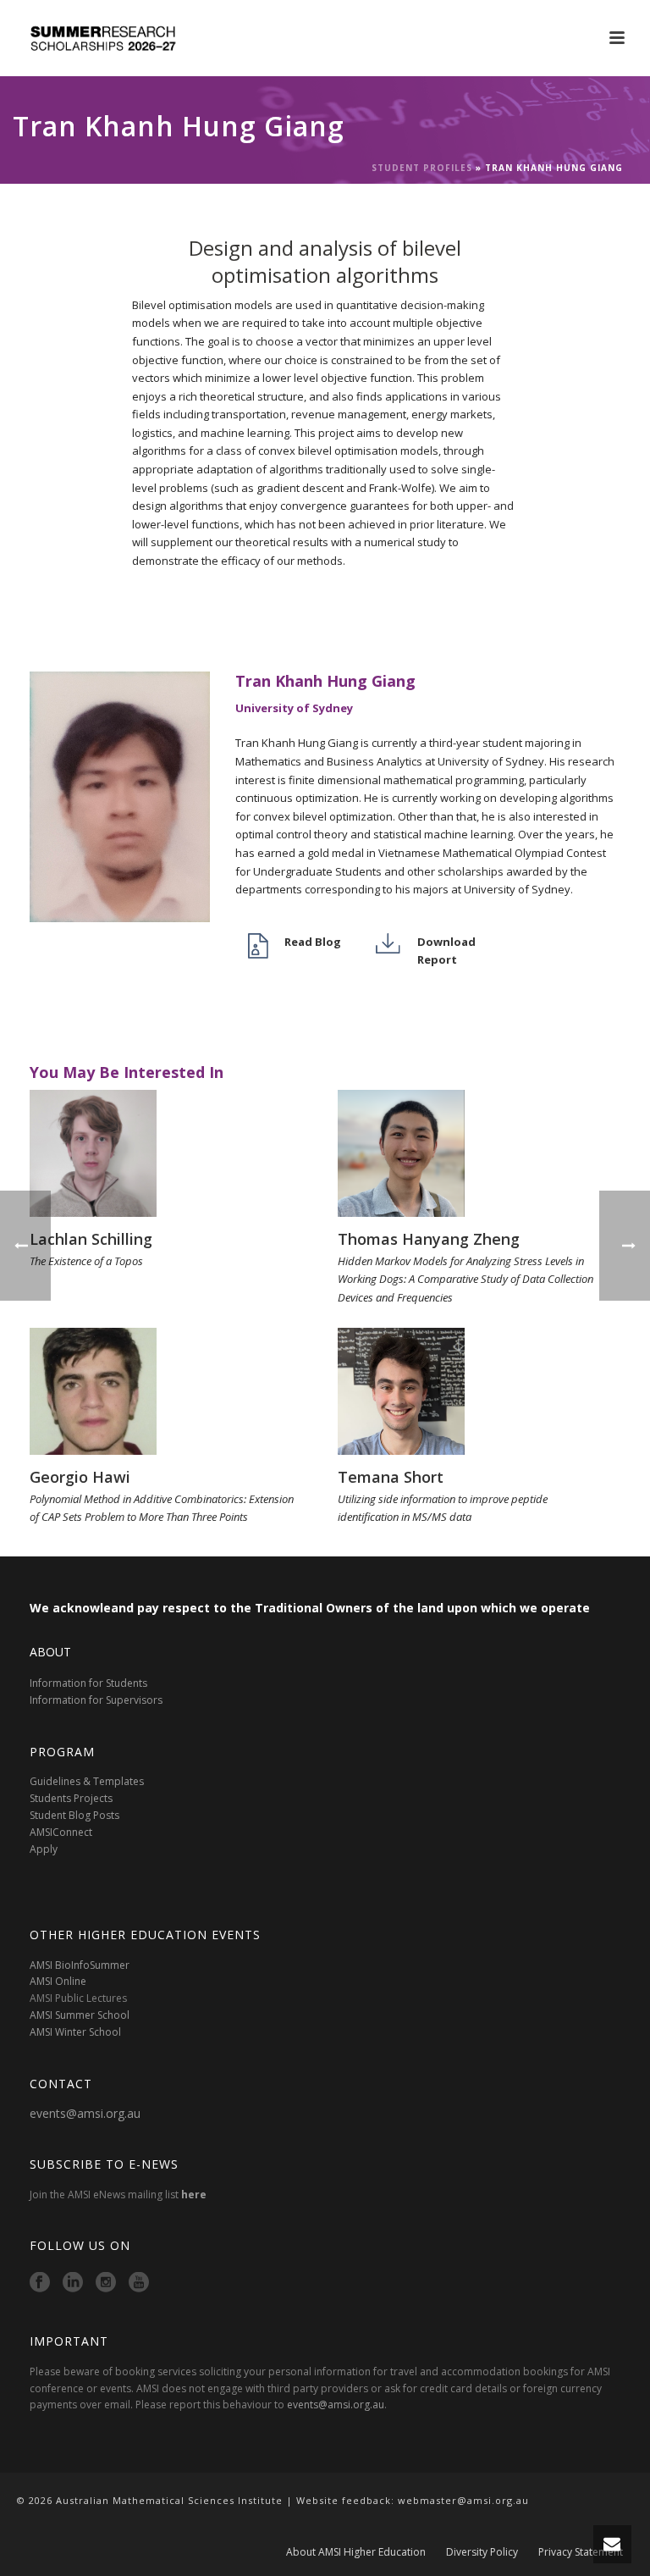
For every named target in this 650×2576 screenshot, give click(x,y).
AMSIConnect (61, 1832)
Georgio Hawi (80, 1477)
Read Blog (313, 942)
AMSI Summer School (80, 2015)
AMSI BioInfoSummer (80, 1965)
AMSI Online (58, 1981)
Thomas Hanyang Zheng (429, 1239)
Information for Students (88, 1683)
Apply (44, 1849)
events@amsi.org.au (85, 2113)
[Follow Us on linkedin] (73, 2283)
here (194, 2195)
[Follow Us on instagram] (106, 2283)
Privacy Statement (581, 2552)
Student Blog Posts (74, 1815)
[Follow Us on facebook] (40, 2283)
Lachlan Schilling (91, 1239)
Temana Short (391, 1477)
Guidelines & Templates (87, 1781)
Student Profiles (422, 168)
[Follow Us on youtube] (139, 2283)
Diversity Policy (482, 2552)
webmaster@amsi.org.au (463, 2500)
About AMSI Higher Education (356, 2552)
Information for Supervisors (96, 1700)
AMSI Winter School (75, 2032)
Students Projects (71, 1798)
